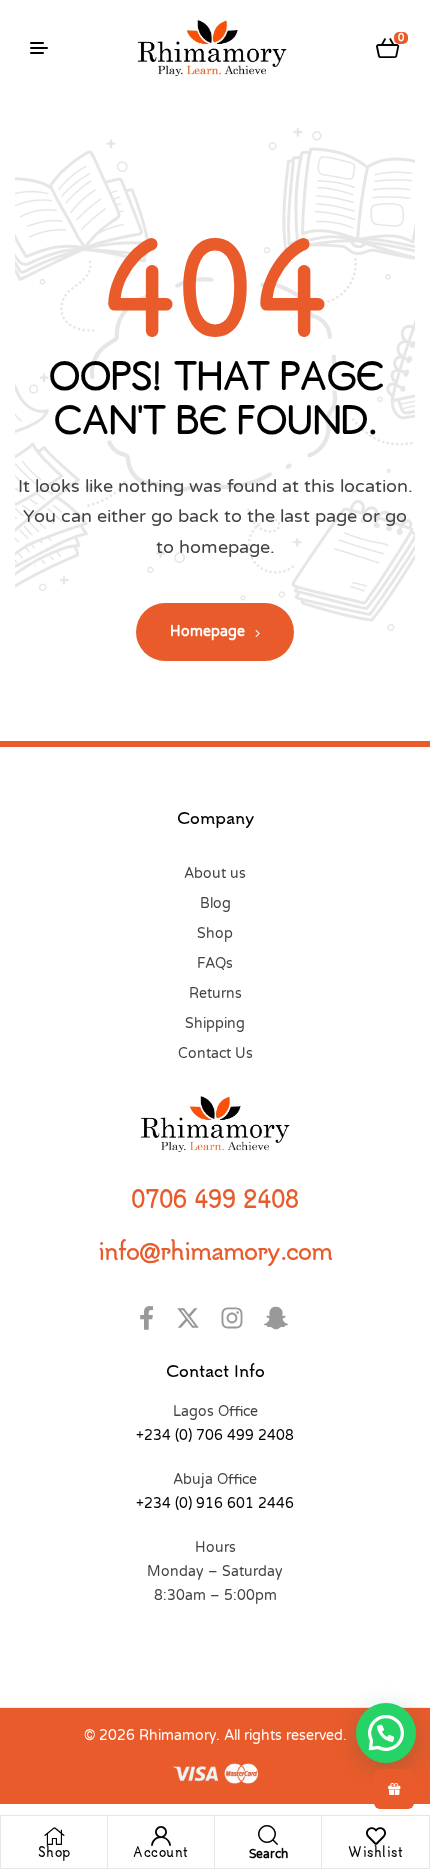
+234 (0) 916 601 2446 (215, 1503)
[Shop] (54, 1836)
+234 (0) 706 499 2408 (215, 1435)
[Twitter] (193, 1318)
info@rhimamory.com (215, 1250)
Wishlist (375, 1851)
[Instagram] (237, 1318)
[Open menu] (39, 48)
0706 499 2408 (215, 1198)
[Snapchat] (281, 1318)
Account (161, 1851)
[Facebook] (149, 1318)
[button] (386, 1733)
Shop (54, 1851)
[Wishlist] (376, 1836)
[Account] (161, 1836)
